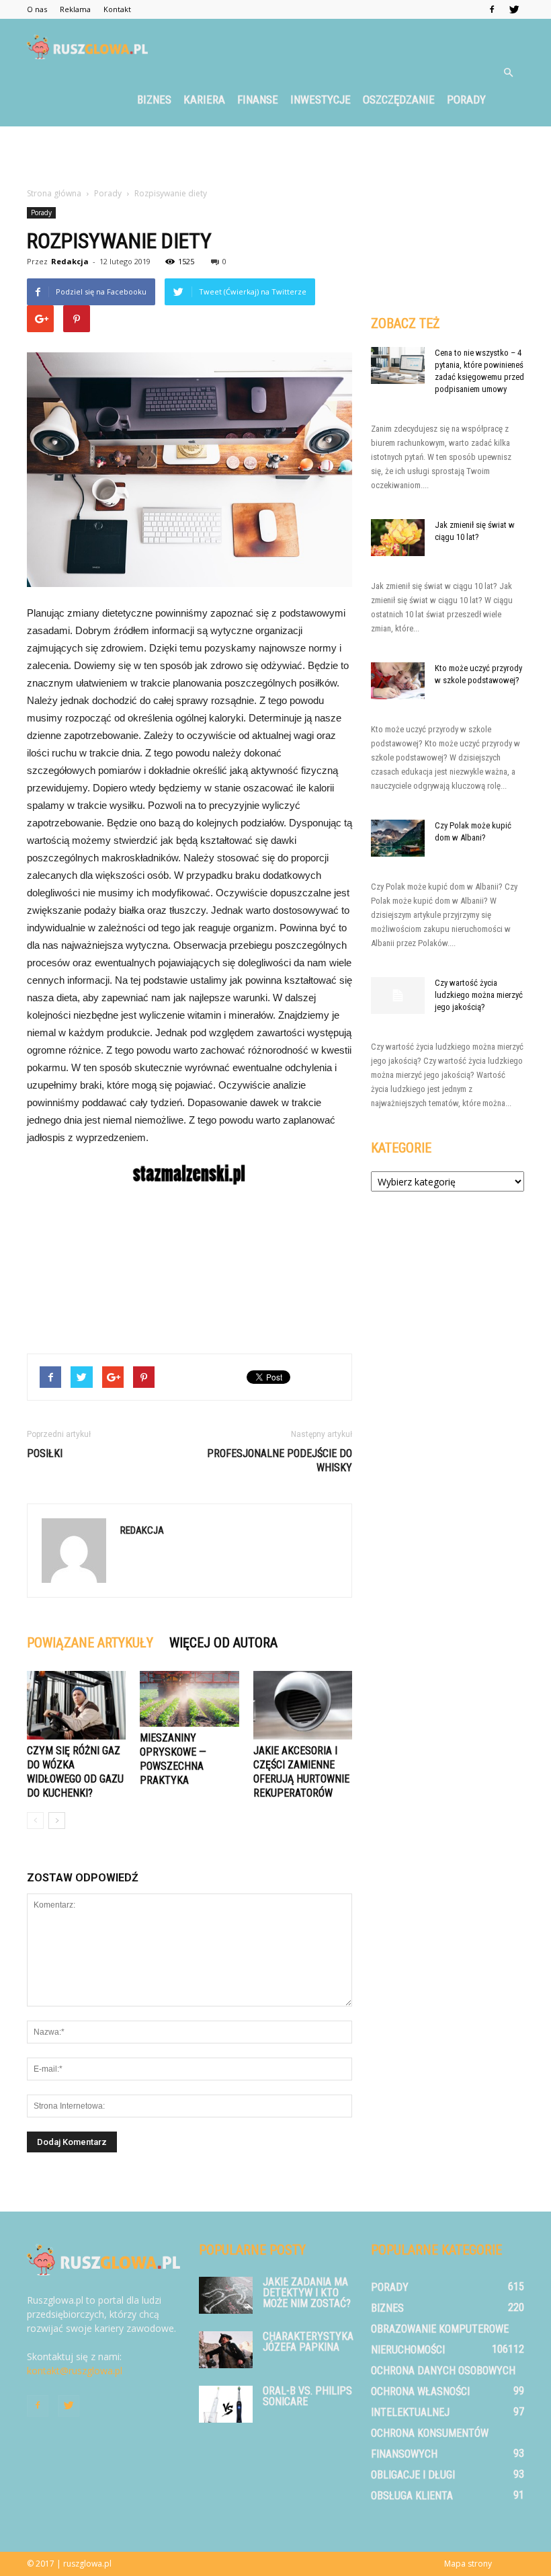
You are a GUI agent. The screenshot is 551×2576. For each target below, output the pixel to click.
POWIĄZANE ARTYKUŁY (90, 1643)
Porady (466, 100)
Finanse (258, 100)
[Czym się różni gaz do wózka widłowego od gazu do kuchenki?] (76, 1705)
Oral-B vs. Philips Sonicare (307, 2396)
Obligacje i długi (413, 2475)
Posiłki (45, 1453)
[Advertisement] (275, 156)
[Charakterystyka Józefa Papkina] (226, 2350)
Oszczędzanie (399, 100)
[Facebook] (492, 9)
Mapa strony (468, 2564)
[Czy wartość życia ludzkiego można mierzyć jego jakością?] (398, 996)
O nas (37, 9)
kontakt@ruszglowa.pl (75, 2371)
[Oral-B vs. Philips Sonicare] (226, 2404)
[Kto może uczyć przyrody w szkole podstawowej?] (398, 681)
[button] (508, 73)
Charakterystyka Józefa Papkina (308, 2342)
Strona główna (54, 193)
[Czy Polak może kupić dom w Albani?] (398, 838)
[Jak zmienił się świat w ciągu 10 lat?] (398, 538)
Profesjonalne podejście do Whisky (280, 1460)
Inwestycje (321, 100)
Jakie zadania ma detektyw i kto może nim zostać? (307, 2293)
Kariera (204, 100)
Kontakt (117, 9)
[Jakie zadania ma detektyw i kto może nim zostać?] (226, 2295)
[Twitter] (514, 9)
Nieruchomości (408, 2350)
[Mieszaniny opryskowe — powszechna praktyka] (189, 1699)
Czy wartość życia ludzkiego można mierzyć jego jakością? (479, 995)
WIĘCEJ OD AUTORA (223, 1643)
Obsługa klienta (412, 2496)
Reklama (75, 9)
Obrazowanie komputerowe (440, 2329)
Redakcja (70, 261)
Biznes (154, 100)
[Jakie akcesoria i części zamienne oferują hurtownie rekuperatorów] (303, 1705)
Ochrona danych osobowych (443, 2371)
